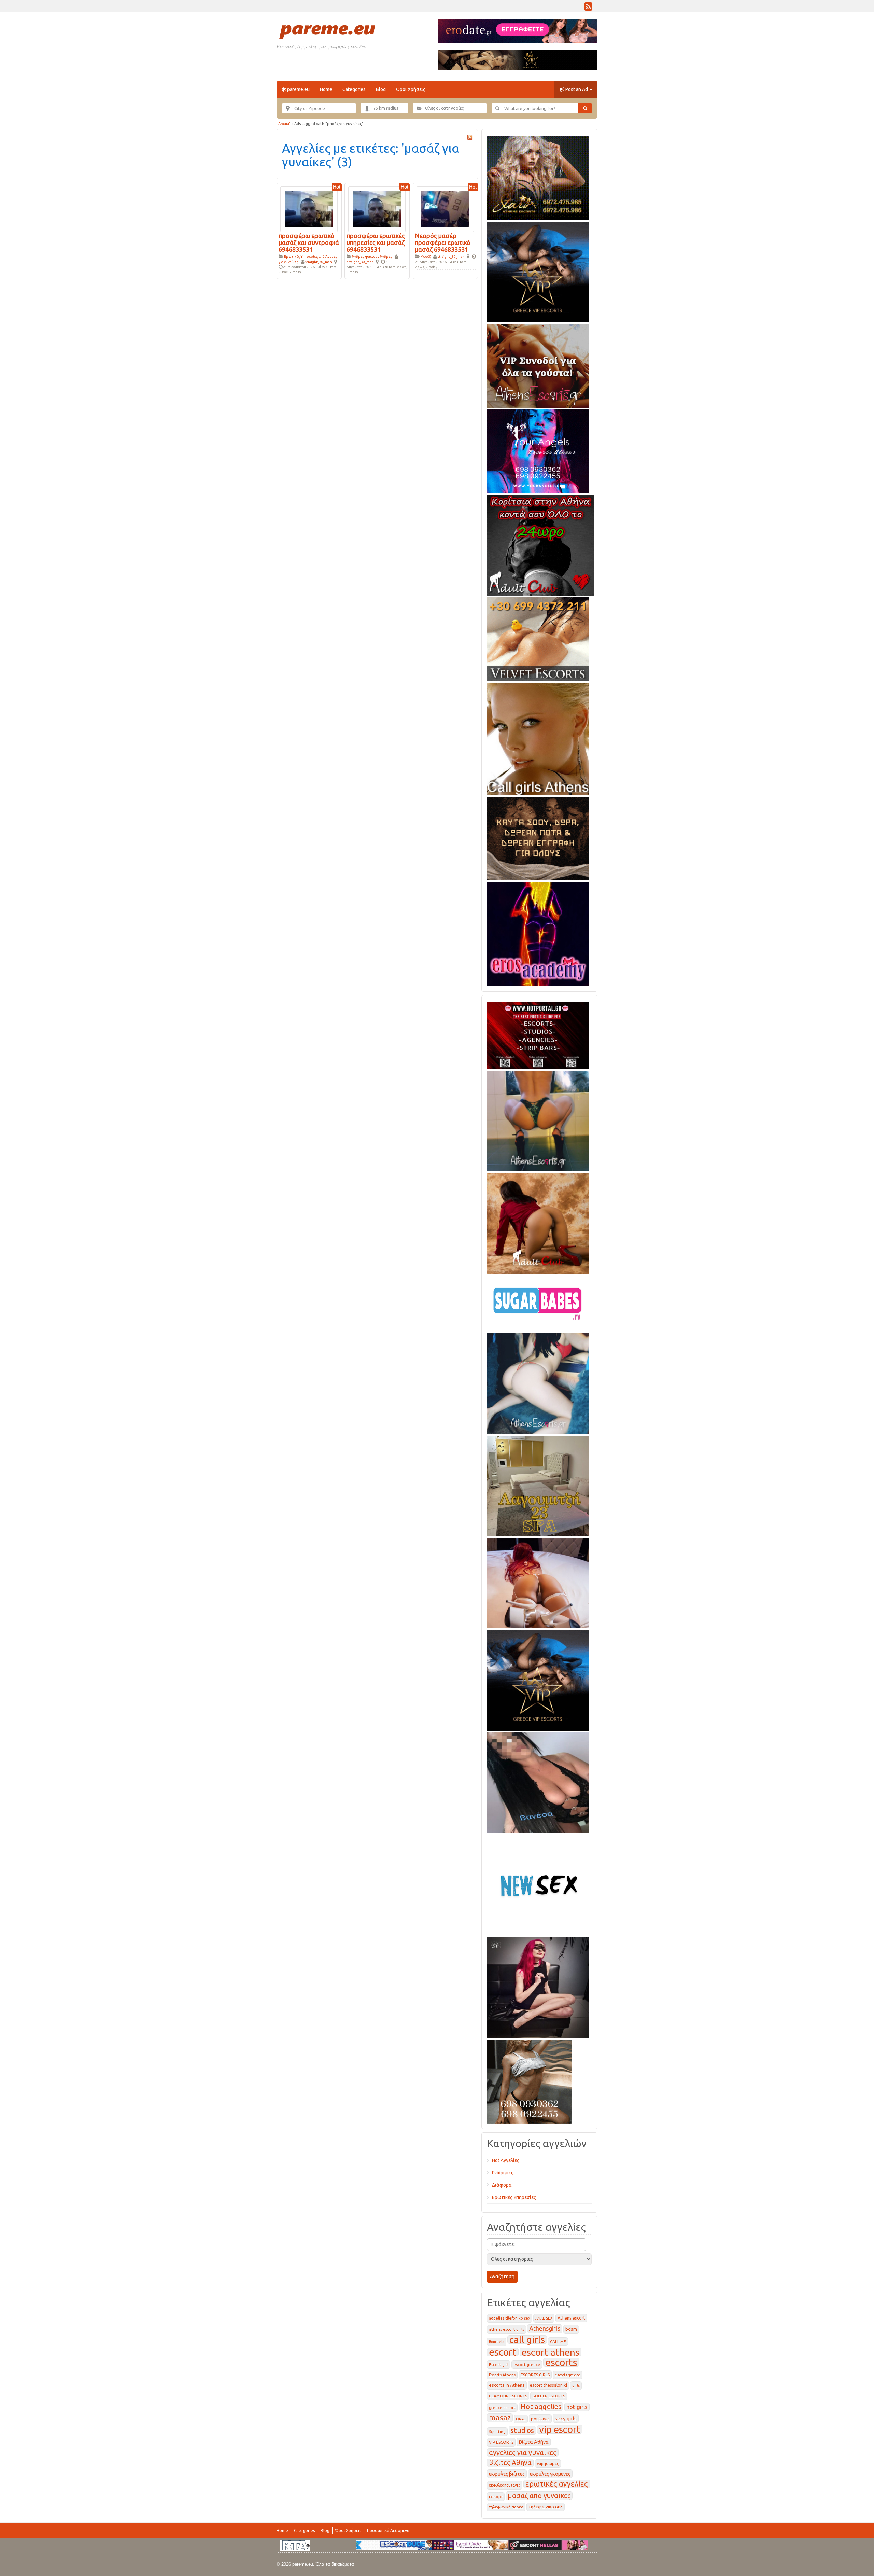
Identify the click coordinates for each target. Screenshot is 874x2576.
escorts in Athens (507, 2385)
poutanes (540, 2419)
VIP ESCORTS (501, 2442)
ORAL (521, 2419)
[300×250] (538, 177)
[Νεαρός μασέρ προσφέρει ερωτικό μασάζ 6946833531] (445, 209)
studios (522, 2430)
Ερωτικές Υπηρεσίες (514, 2197)
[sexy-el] (538, 1582)
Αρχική (284, 124)
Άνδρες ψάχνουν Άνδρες (372, 257)
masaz (500, 2418)
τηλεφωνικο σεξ (546, 2507)
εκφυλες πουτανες (505, 2485)
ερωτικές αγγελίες (557, 2484)
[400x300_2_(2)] (538, 1034)
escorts (561, 2362)
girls (576, 2385)
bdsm (571, 2329)
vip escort (560, 2429)
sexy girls (566, 2418)
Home (326, 89)
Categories (354, 89)
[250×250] (530, 2080)
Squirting (497, 2432)
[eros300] (538, 933)
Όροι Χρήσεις (411, 89)
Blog (381, 89)
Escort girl (499, 2364)
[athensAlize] (538, 1120)
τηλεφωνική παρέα (506, 2507)
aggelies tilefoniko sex (510, 2318)
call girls (527, 2340)
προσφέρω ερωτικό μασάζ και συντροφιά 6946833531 (309, 242)
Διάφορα (502, 2185)
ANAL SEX (544, 2318)
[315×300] (541, 544)
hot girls (577, 2407)
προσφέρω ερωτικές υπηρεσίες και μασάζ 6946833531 (376, 242)
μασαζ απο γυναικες (539, 2496)
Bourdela (497, 2342)
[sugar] (538, 1302)
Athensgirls (545, 2328)
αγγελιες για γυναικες (523, 2453)
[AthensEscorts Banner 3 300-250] (538, 365)
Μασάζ (426, 257)
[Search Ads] (585, 108)
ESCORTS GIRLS (535, 2375)
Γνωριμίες (503, 2173)
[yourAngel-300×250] (538, 450)
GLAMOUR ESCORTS (508, 2396)
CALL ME (558, 2342)
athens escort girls (506, 2329)
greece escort (502, 2407)
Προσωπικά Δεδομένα (388, 2530)
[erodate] (538, 837)
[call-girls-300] (538, 738)
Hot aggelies (541, 2406)
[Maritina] (538, 1222)
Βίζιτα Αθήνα (534, 2442)
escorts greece (568, 2375)
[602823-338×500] (538, 1782)
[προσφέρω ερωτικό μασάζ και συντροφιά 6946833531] (309, 209)
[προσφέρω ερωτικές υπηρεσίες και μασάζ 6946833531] (377, 209)
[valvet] (538, 638)
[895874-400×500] (538, 1987)
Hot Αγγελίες (506, 2160)
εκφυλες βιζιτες (507, 2474)
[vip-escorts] (538, 271)
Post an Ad (577, 89)
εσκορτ (496, 2497)
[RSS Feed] (588, 8)
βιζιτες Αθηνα (510, 2463)
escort (503, 2352)
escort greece (527, 2364)
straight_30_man (318, 262)
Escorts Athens (502, 2375)
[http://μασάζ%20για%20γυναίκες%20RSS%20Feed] (470, 137)
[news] (538, 1884)
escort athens (551, 2352)
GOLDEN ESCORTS (549, 2396)
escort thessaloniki (548, 2385)
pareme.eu (298, 89)
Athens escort (571, 2318)
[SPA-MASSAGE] (538, 1485)
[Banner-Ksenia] (538, 1382)
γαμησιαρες (548, 2463)
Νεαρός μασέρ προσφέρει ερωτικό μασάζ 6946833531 (443, 242)
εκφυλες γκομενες (550, 2474)
